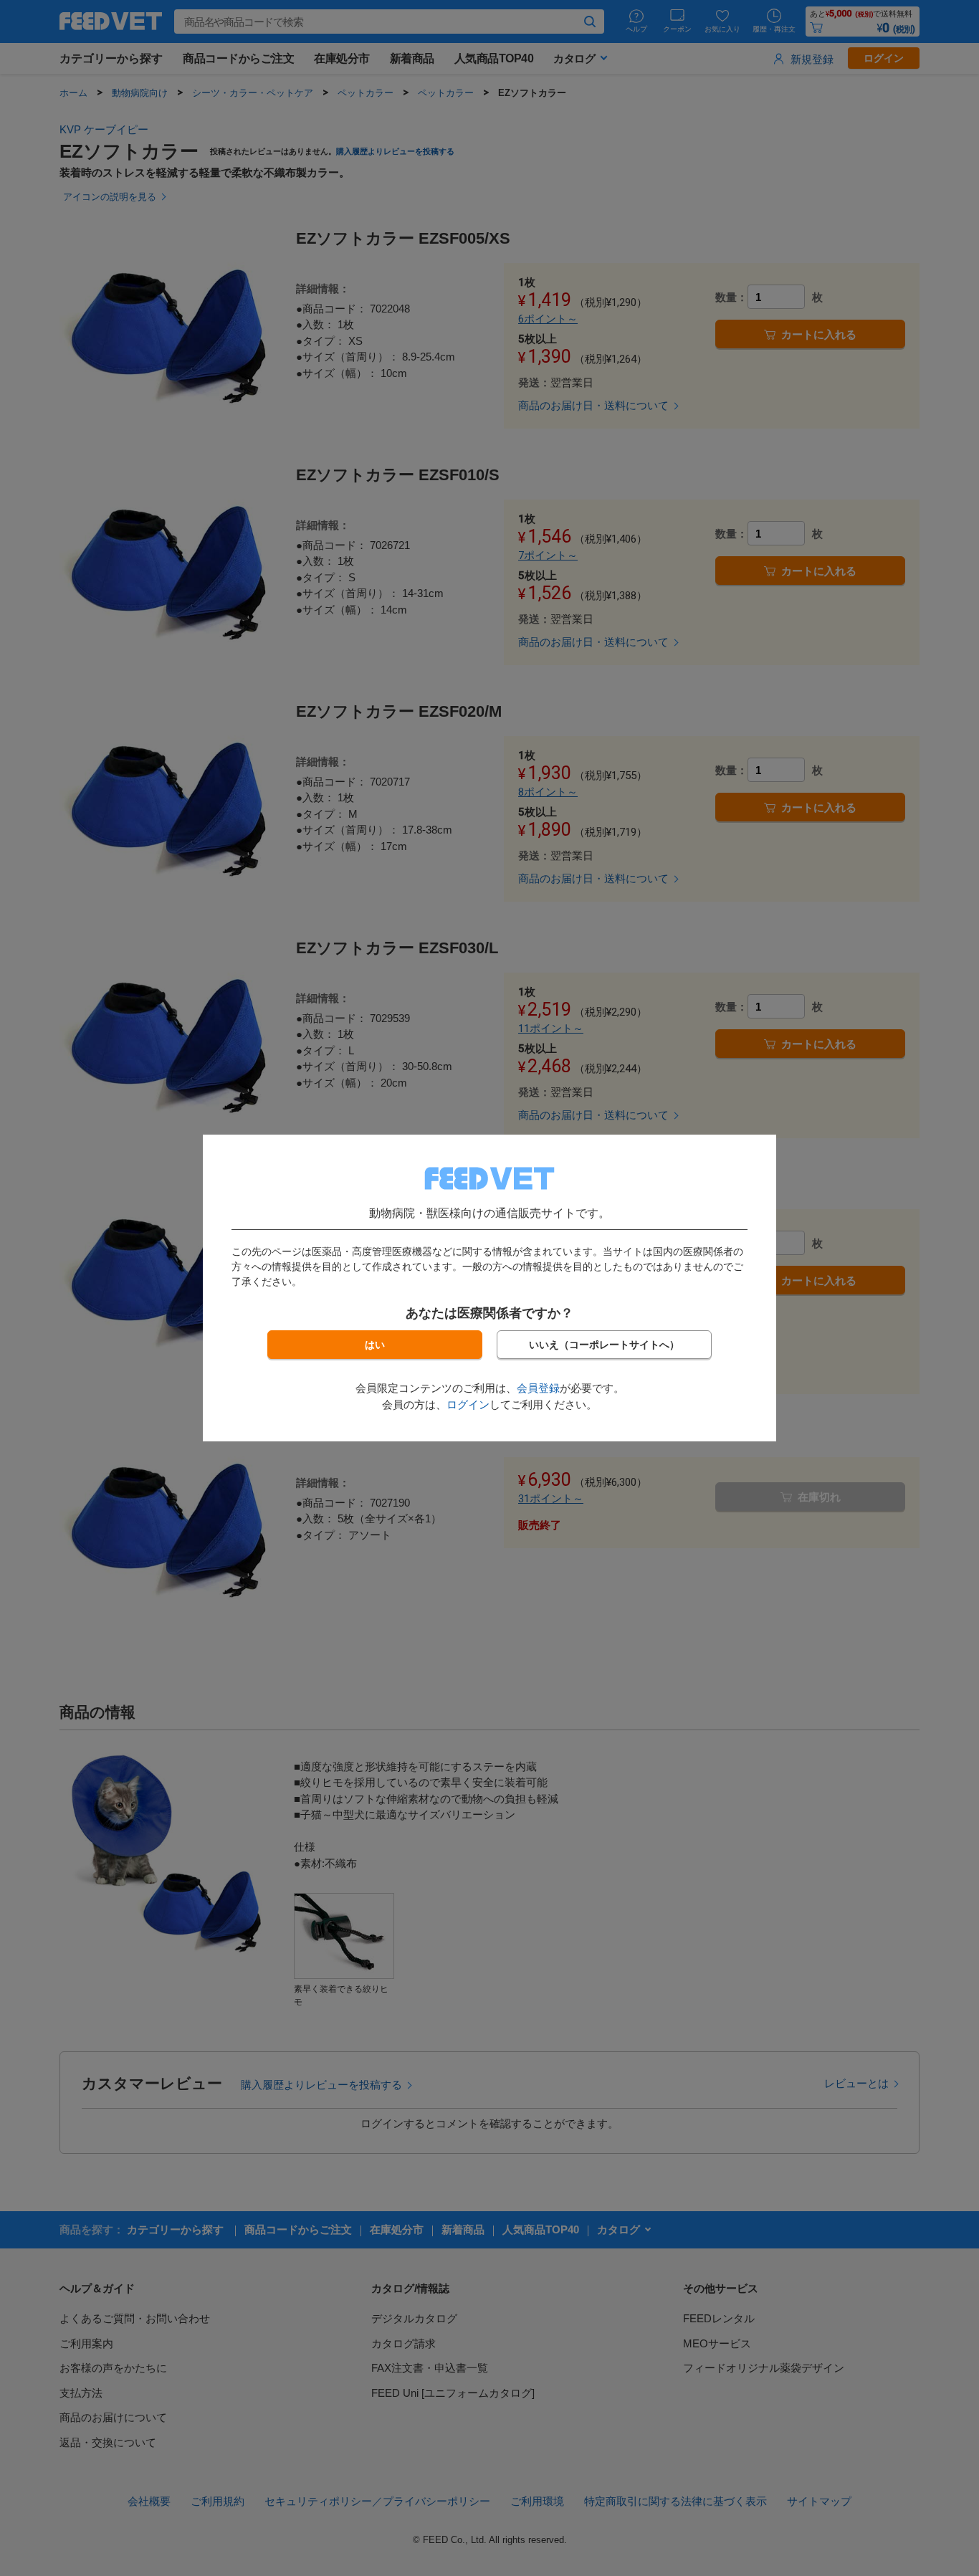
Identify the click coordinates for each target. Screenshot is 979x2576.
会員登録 (538, 1388)
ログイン (468, 1404)
